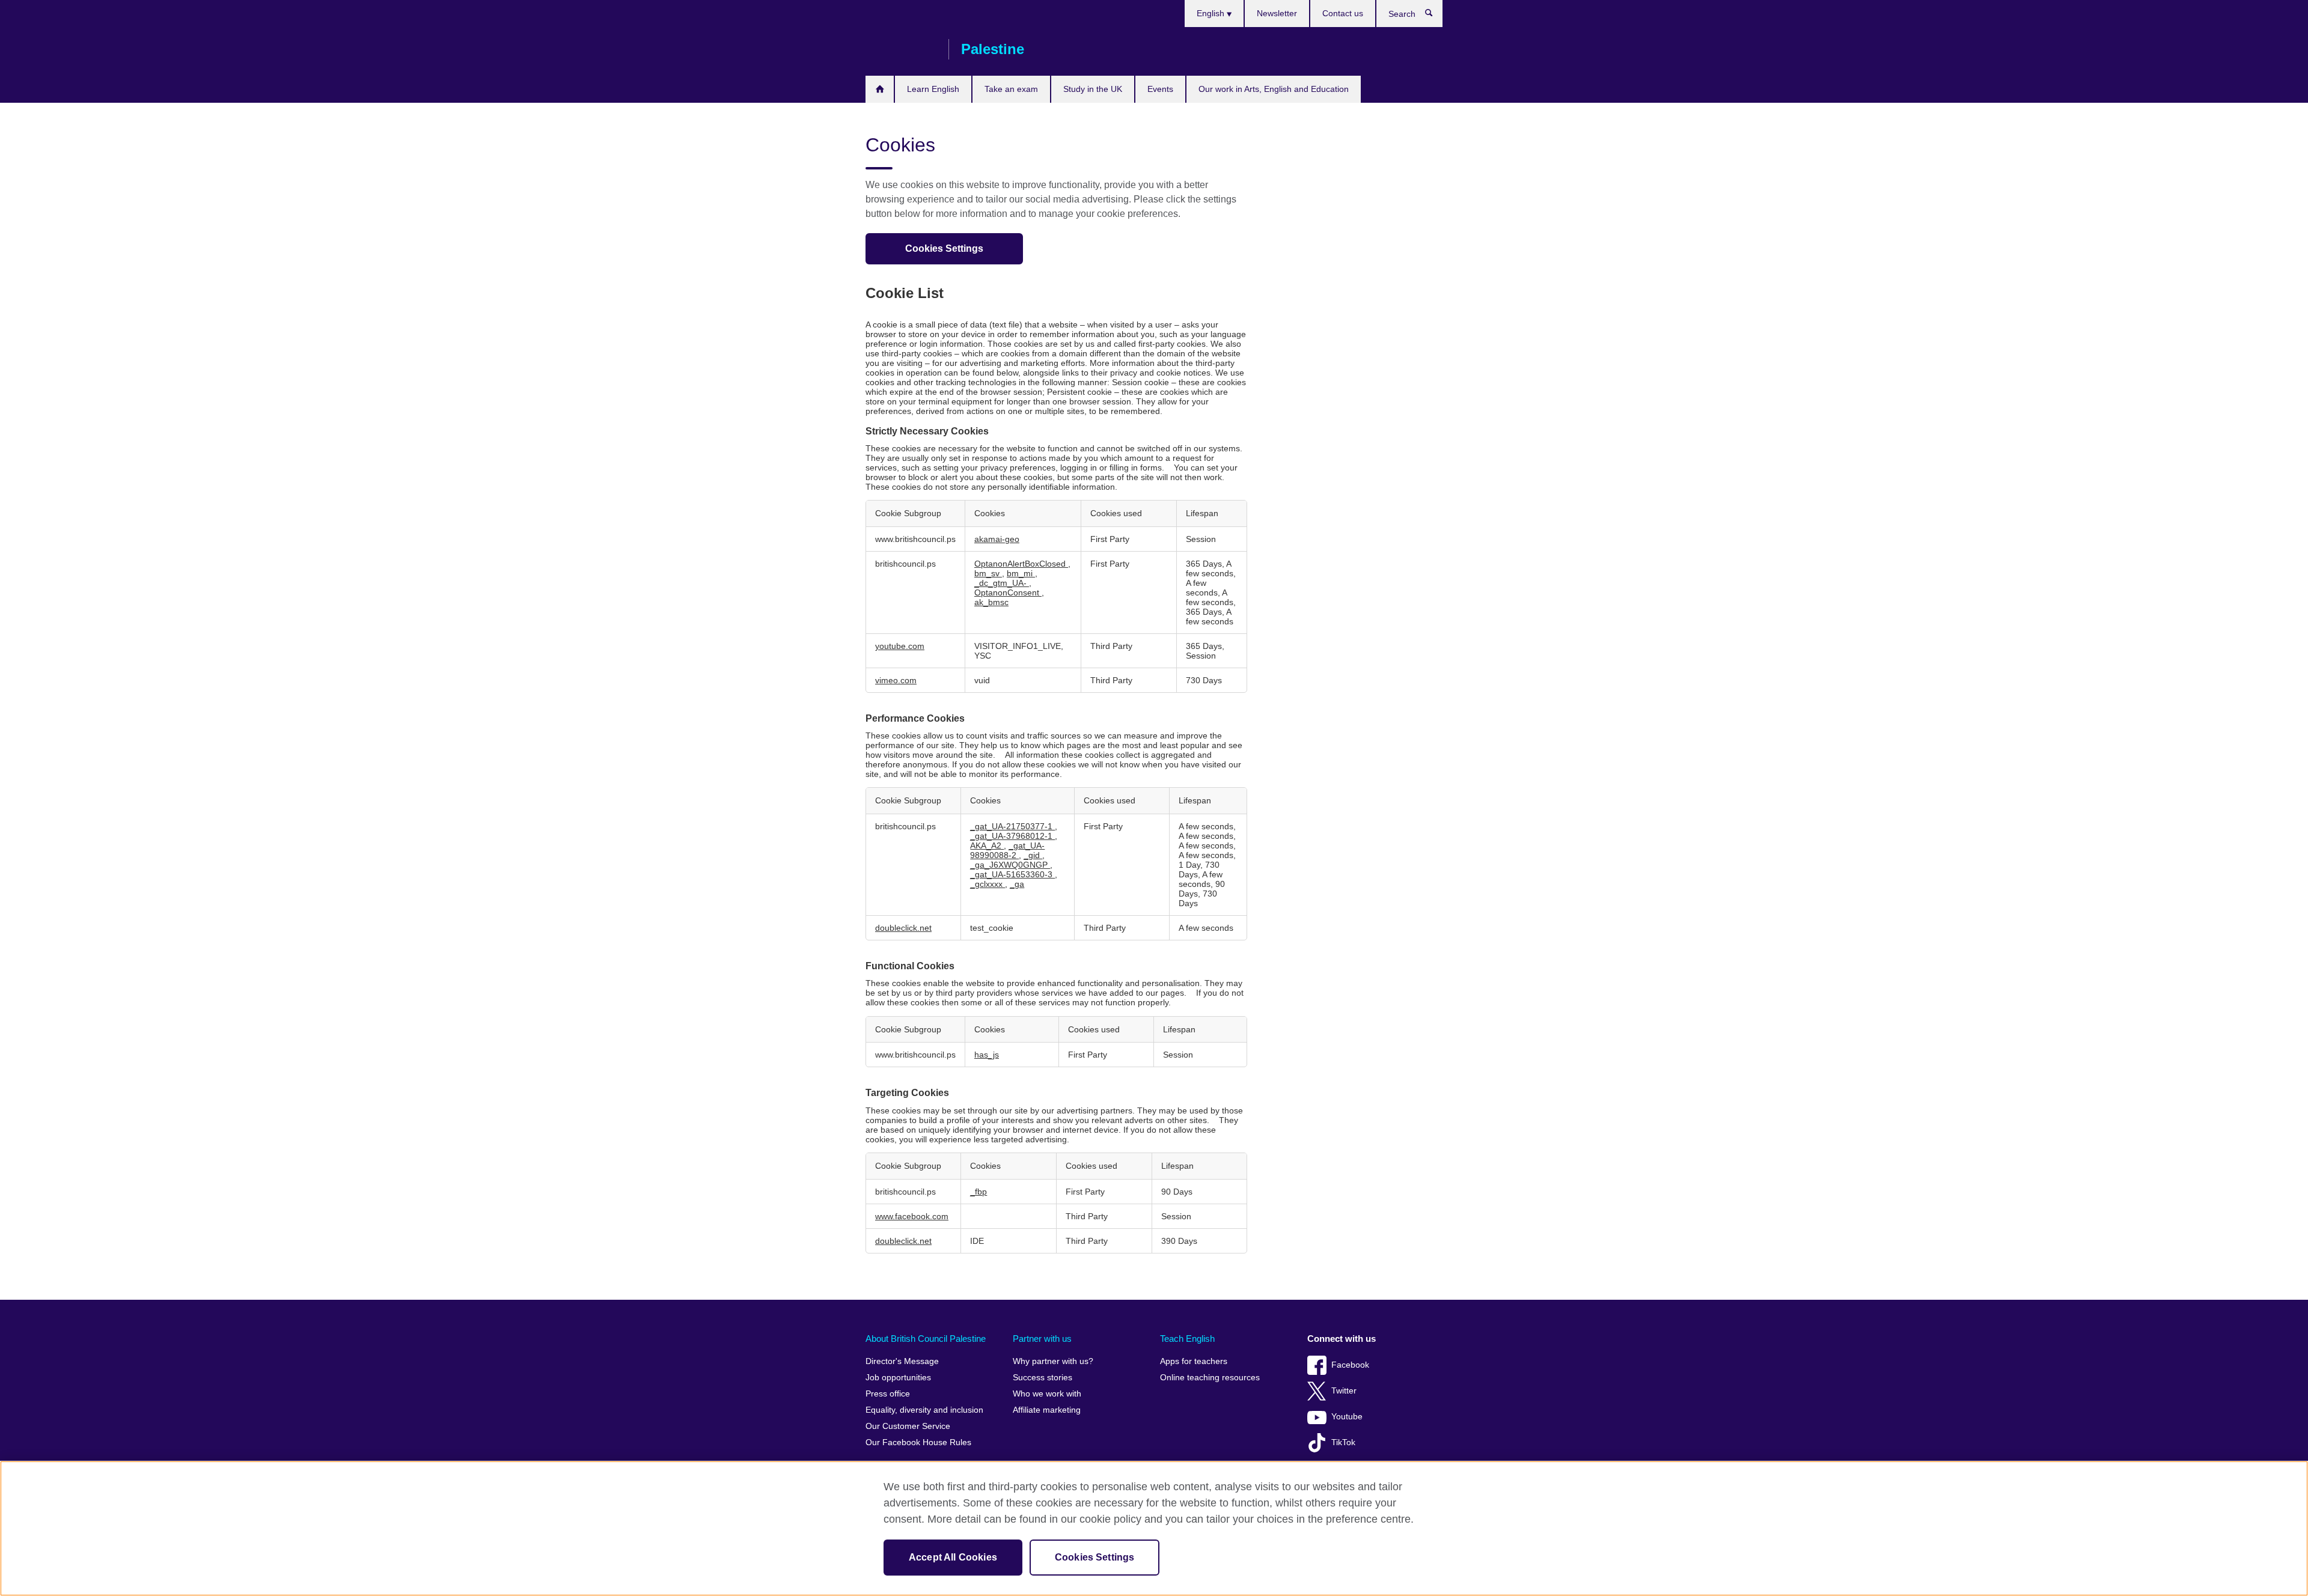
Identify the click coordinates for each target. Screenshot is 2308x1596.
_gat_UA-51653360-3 (1012, 874)
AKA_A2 (987, 845)
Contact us (1343, 13)
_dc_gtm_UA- (1002, 583)
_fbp (978, 1192)
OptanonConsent (1008, 592)
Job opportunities (898, 1378)
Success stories (1043, 1378)
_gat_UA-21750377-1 (1012, 826)
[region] (1154, 1528)
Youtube (1347, 1417)
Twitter (1344, 1391)
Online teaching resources (1210, 1378)
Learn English (933, 89)
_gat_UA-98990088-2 (1007, 850)
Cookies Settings (944, 248)
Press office (888, 1394)
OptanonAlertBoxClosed (1021, 564)
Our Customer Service (908, 1426)
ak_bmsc (991, 602)
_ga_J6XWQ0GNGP (1010, 865)
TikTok (1343, 1442)
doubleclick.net (903, 928)
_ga (1017, 884)
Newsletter (1277, 13)
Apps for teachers (1194, 1361)
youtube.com (900, 646)
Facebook (1350, 1365)
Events (1160, 89)
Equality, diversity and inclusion (924, 1410)
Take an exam (1011, 89)
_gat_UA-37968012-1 (1012, 836)
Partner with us (1042, 1339)
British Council (901, 49)
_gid (1033, 855)
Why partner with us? (1053, 1361)
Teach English (1187, 1339)
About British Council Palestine (926, 1339)
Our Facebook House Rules (918, 1442)
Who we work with (1047, 1394)
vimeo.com (896, 680)
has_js (987, 1055)
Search (1435, 16)
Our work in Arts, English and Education (1274, 89)
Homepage (880, 89)
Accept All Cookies (953, 1557)
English (1212, 13)
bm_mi (1021, 573)
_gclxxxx (988, 884)
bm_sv (988, 573)
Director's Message (902, 1361)
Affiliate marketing (1047, 1410)
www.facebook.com (912, 1216)
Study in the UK (1093, 89)
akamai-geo (997, 539)
